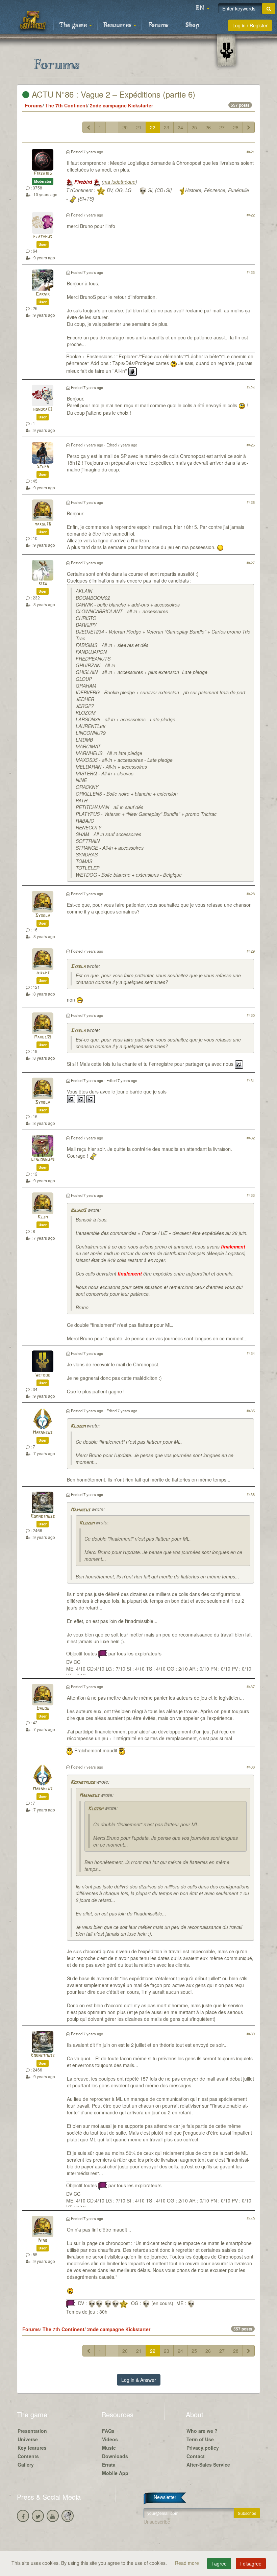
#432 (251, 1138)
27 (222, 127)
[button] (203, 8)
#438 (251, 1767)
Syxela (43, 916)
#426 (251, 502)
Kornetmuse (43, 1516)
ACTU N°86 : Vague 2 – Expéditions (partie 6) (112, 94)
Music (109, 2448)
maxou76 (43, 524)
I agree (219, 2564)
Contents (28, 2456)
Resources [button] (118, 25)
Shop (192, 25)
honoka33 (43, 409)
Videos (110, 2439)
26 (208, 127)
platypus (43, 237)
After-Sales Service (208, 2465)
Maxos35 (43, 1037)
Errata (109, 2465)
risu (43, 584)
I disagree (251, 2564)
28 (236, 127)
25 (194, 127)
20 (125, 127)
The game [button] (74, 25)
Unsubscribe (157, 2522)
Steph (43, 467)
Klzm (43, 1217)
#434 (251, 1353)
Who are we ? (202, 2431)
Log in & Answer (139, 2380)
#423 (251, 272)
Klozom (78, 1426)
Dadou (43, 1709)
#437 (251, 1686)
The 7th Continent (66, 105)
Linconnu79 (43, 1160)
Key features (32, 2448)
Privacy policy (203, 2448)
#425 (251, 445)
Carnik (43, 294)
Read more (188, 2563)
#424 (251, 387)
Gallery (26, 2465)
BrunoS (78, 1211)
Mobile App (115, 2473)
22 (153, 127)
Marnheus (43, 1433)
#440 (251, 2218)
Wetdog (43, 1375)
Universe (28, 2439)
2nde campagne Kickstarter (121, 105)
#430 (251, 1015)
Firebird (43, 174)
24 (180, 127)
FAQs (108, 2431)
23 (167, 127)
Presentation (32, 2431)
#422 (251, 215)
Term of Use (200, 2439)
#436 (251, 1494)
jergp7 (43, 973)
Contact (196, 2456)
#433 (251, 1195)
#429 (251, 951)
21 (139, 127)
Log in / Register (250, 25)
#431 (251, 1080)
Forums (158, 25)
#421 (251, 152)
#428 (251, 894)
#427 (251, 563)
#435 (251, 1411)
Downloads (115, 2456)
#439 (251, 2034)
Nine (43, 2240)
